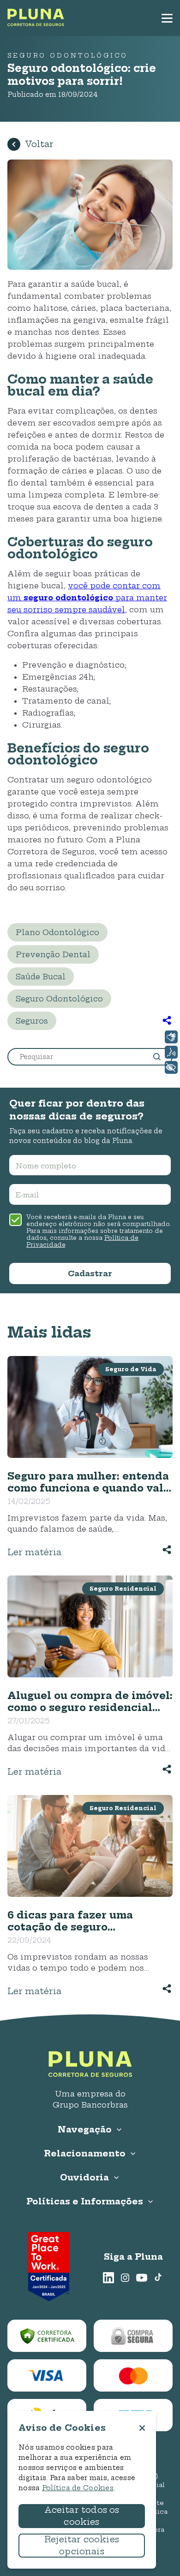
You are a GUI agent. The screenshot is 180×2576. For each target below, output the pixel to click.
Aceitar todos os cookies (82, 2516)
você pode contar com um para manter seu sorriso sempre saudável (87, 598)
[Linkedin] (108, 2278)
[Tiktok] (158, 2278)
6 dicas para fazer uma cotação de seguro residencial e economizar (78, 1921)
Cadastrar (90, 1273)
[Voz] (171, 1052)
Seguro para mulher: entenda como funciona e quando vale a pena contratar (89, 1482)
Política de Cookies (78, 2488)
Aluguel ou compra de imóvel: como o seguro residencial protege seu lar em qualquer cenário (90, 1701)
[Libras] (171, 1037)
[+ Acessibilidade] (171, 1067)
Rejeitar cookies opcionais (82, 2545)
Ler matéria (34, 1552)
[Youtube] (142, 2278)
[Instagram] (125, 2278)
